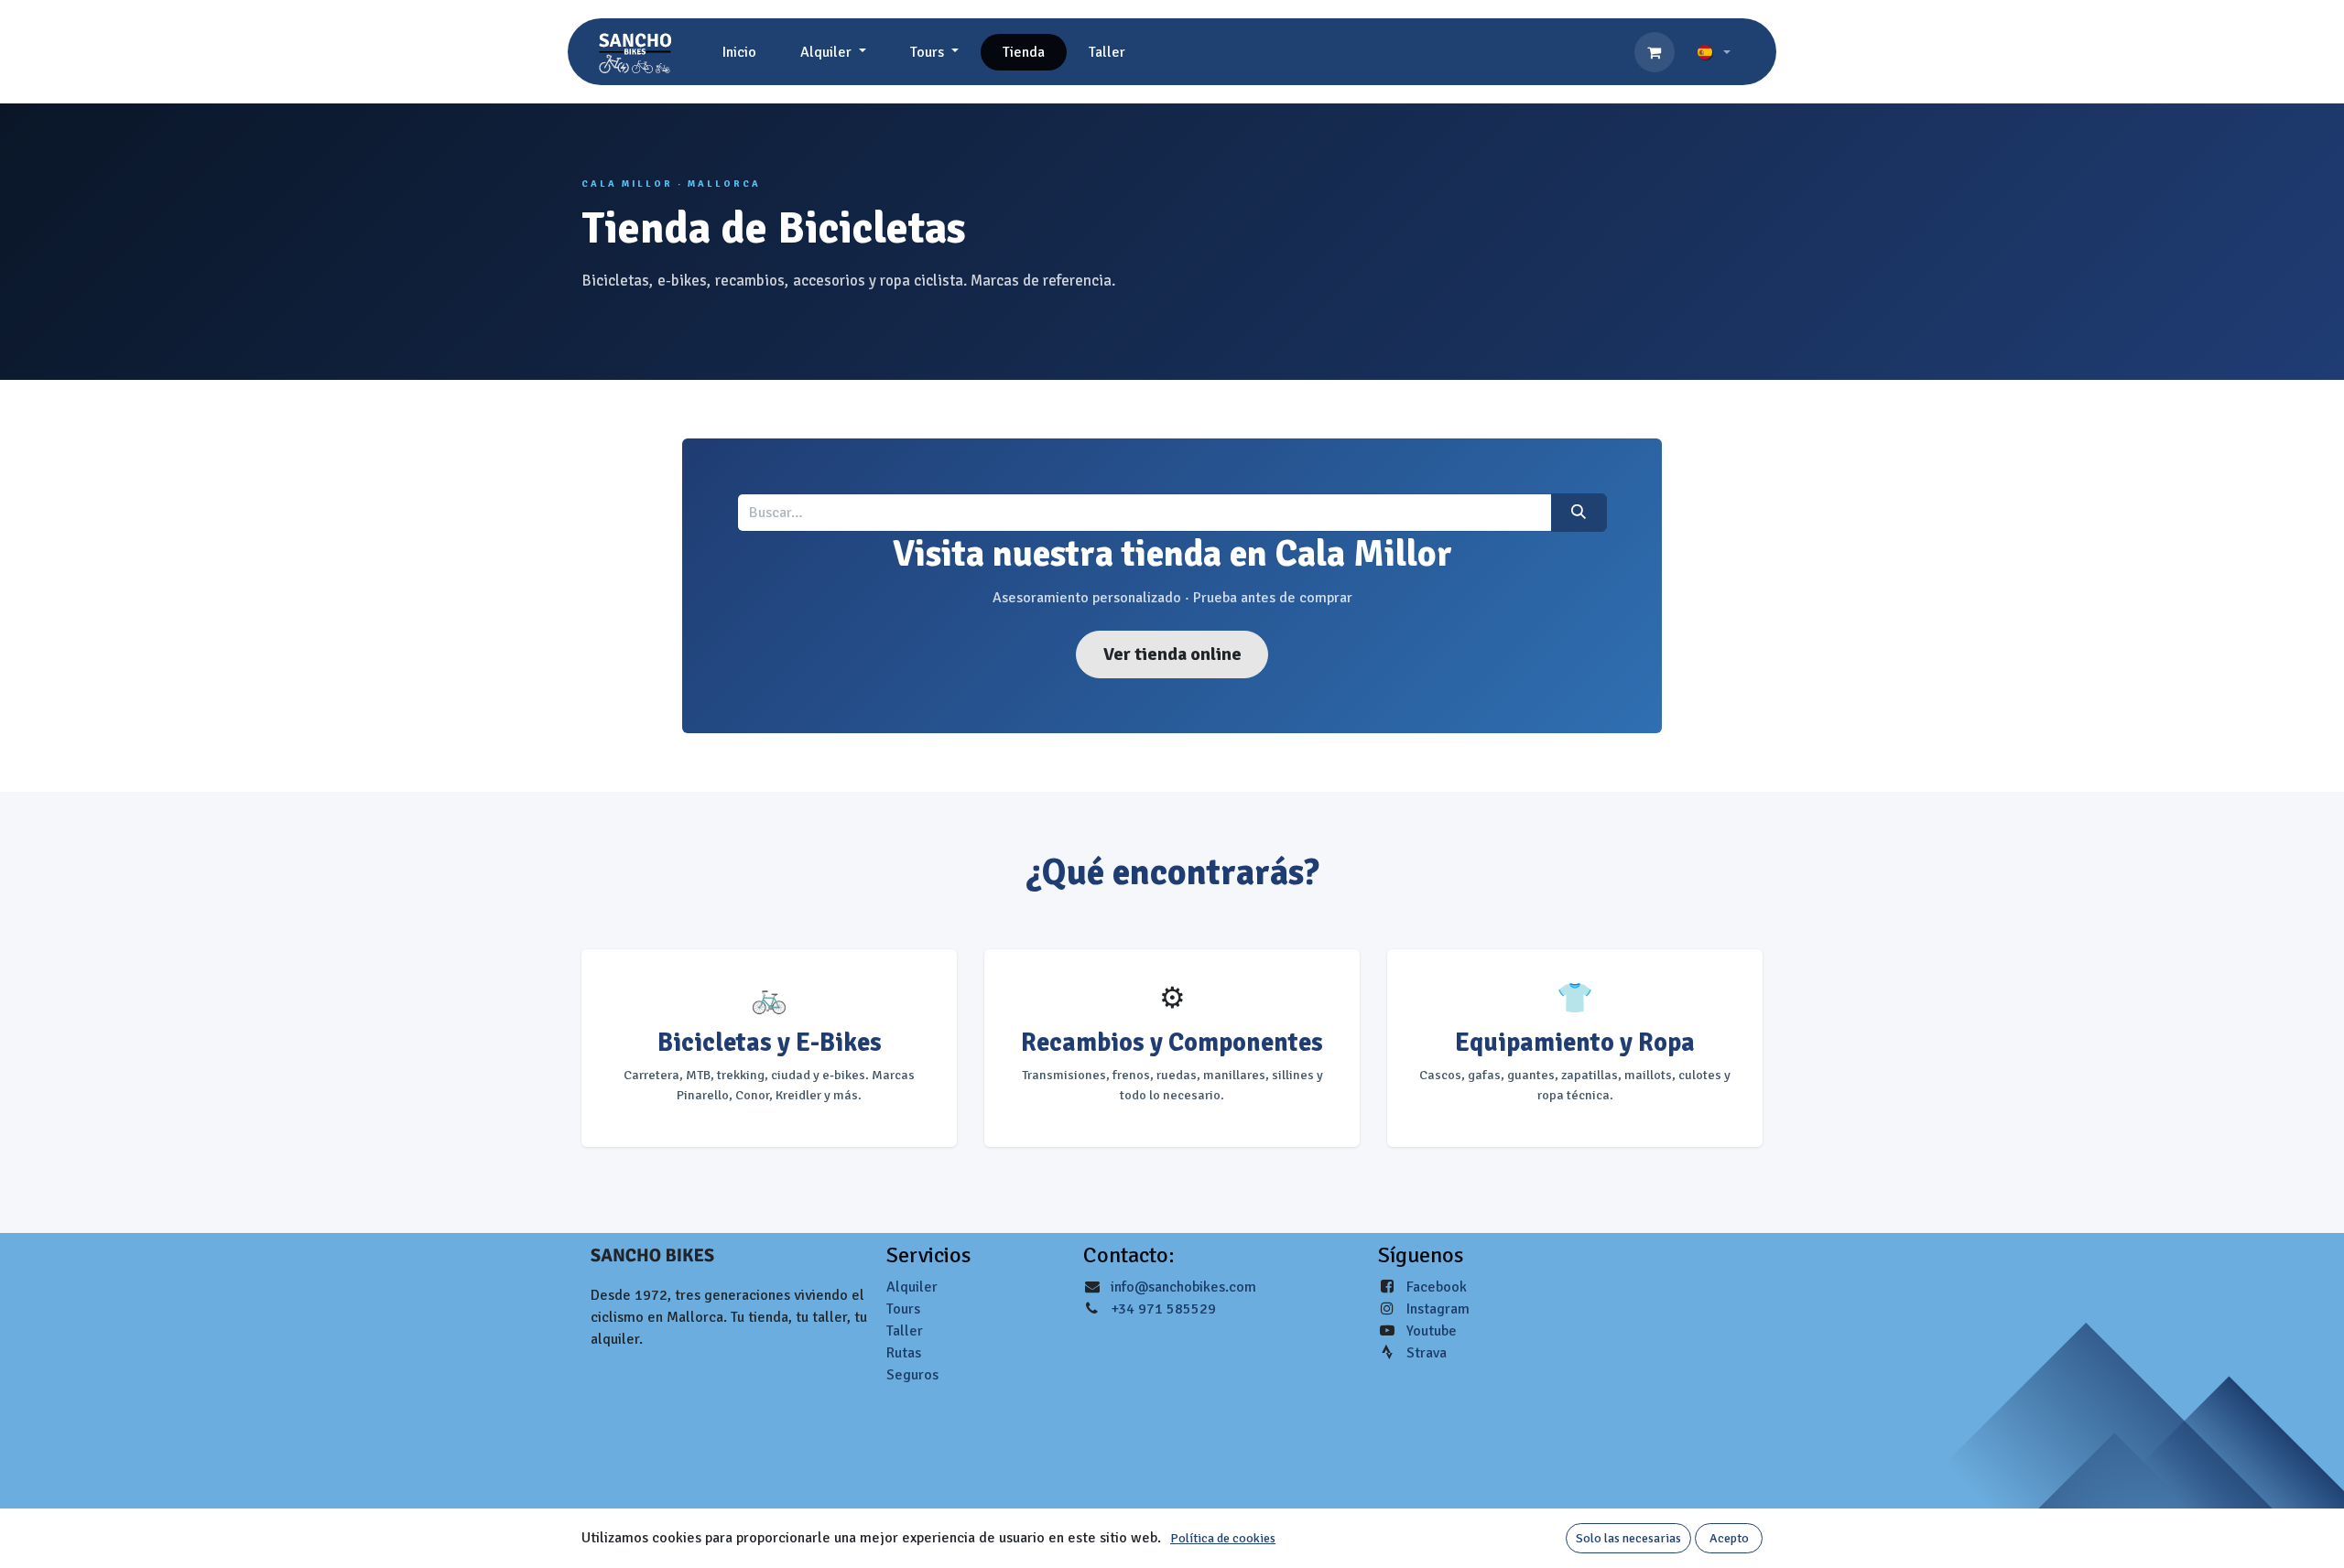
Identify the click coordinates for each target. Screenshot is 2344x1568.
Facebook (1437, 1287)
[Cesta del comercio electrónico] (1655, 52)
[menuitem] (739, 52)
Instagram (1438, 1309)
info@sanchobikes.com (1183, 1287)
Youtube (1432, 1331)
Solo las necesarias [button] (1628, 1538)
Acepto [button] (1729, 1538)
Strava (1427, 1353)
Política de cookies (1223, 1538)
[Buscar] (1579, 513)
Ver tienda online (1172, 654)
